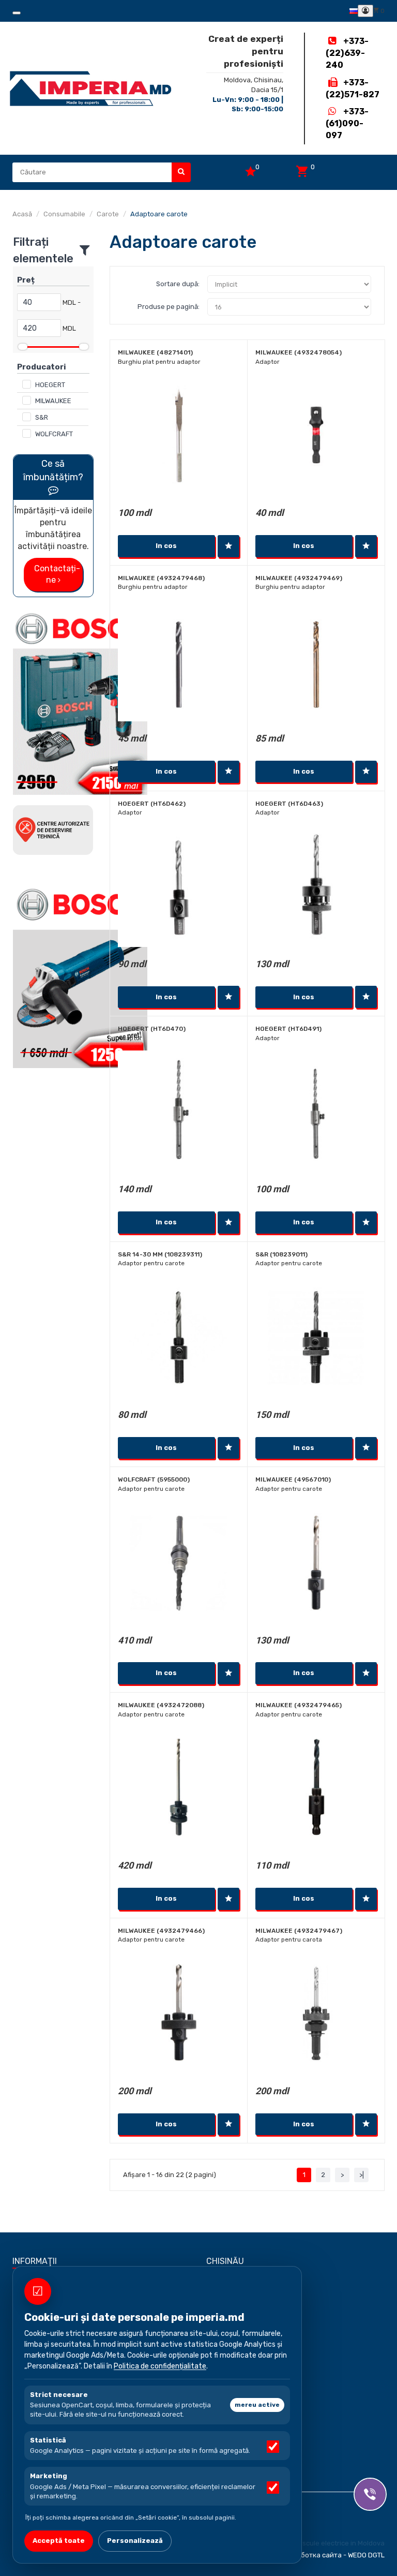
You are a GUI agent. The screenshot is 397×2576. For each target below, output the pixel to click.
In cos (166, 546)
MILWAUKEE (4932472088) (161, 1705)
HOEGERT (50, 385)
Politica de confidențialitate (160, 2366)
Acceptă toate (59, 2541)
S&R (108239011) (281, 1254)
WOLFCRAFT (54, 434)
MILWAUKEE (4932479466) (161, 1931)
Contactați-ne (57, 574)
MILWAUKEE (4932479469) (299, 578)
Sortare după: (178, 284)
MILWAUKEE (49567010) (293, 1479)
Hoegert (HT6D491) (288, 1029)
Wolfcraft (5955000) (154, 1479)
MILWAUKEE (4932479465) (299, 1705)
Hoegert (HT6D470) (152, 1029)
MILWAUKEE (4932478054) (299, 352)
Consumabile (64, 214)
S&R (42, 417)
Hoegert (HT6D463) (289, 804)
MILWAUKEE (53, 401)
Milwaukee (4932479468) (161, 578)
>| (362, 2175)
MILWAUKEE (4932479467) (299, 1931)
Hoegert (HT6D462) (152, 804)
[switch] (273, 2447)
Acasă (22, 214)
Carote (108, 214)
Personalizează (135, 2541)
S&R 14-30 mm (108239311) (160, 1254)
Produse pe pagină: (169, 307)
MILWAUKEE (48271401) (155, 352)
